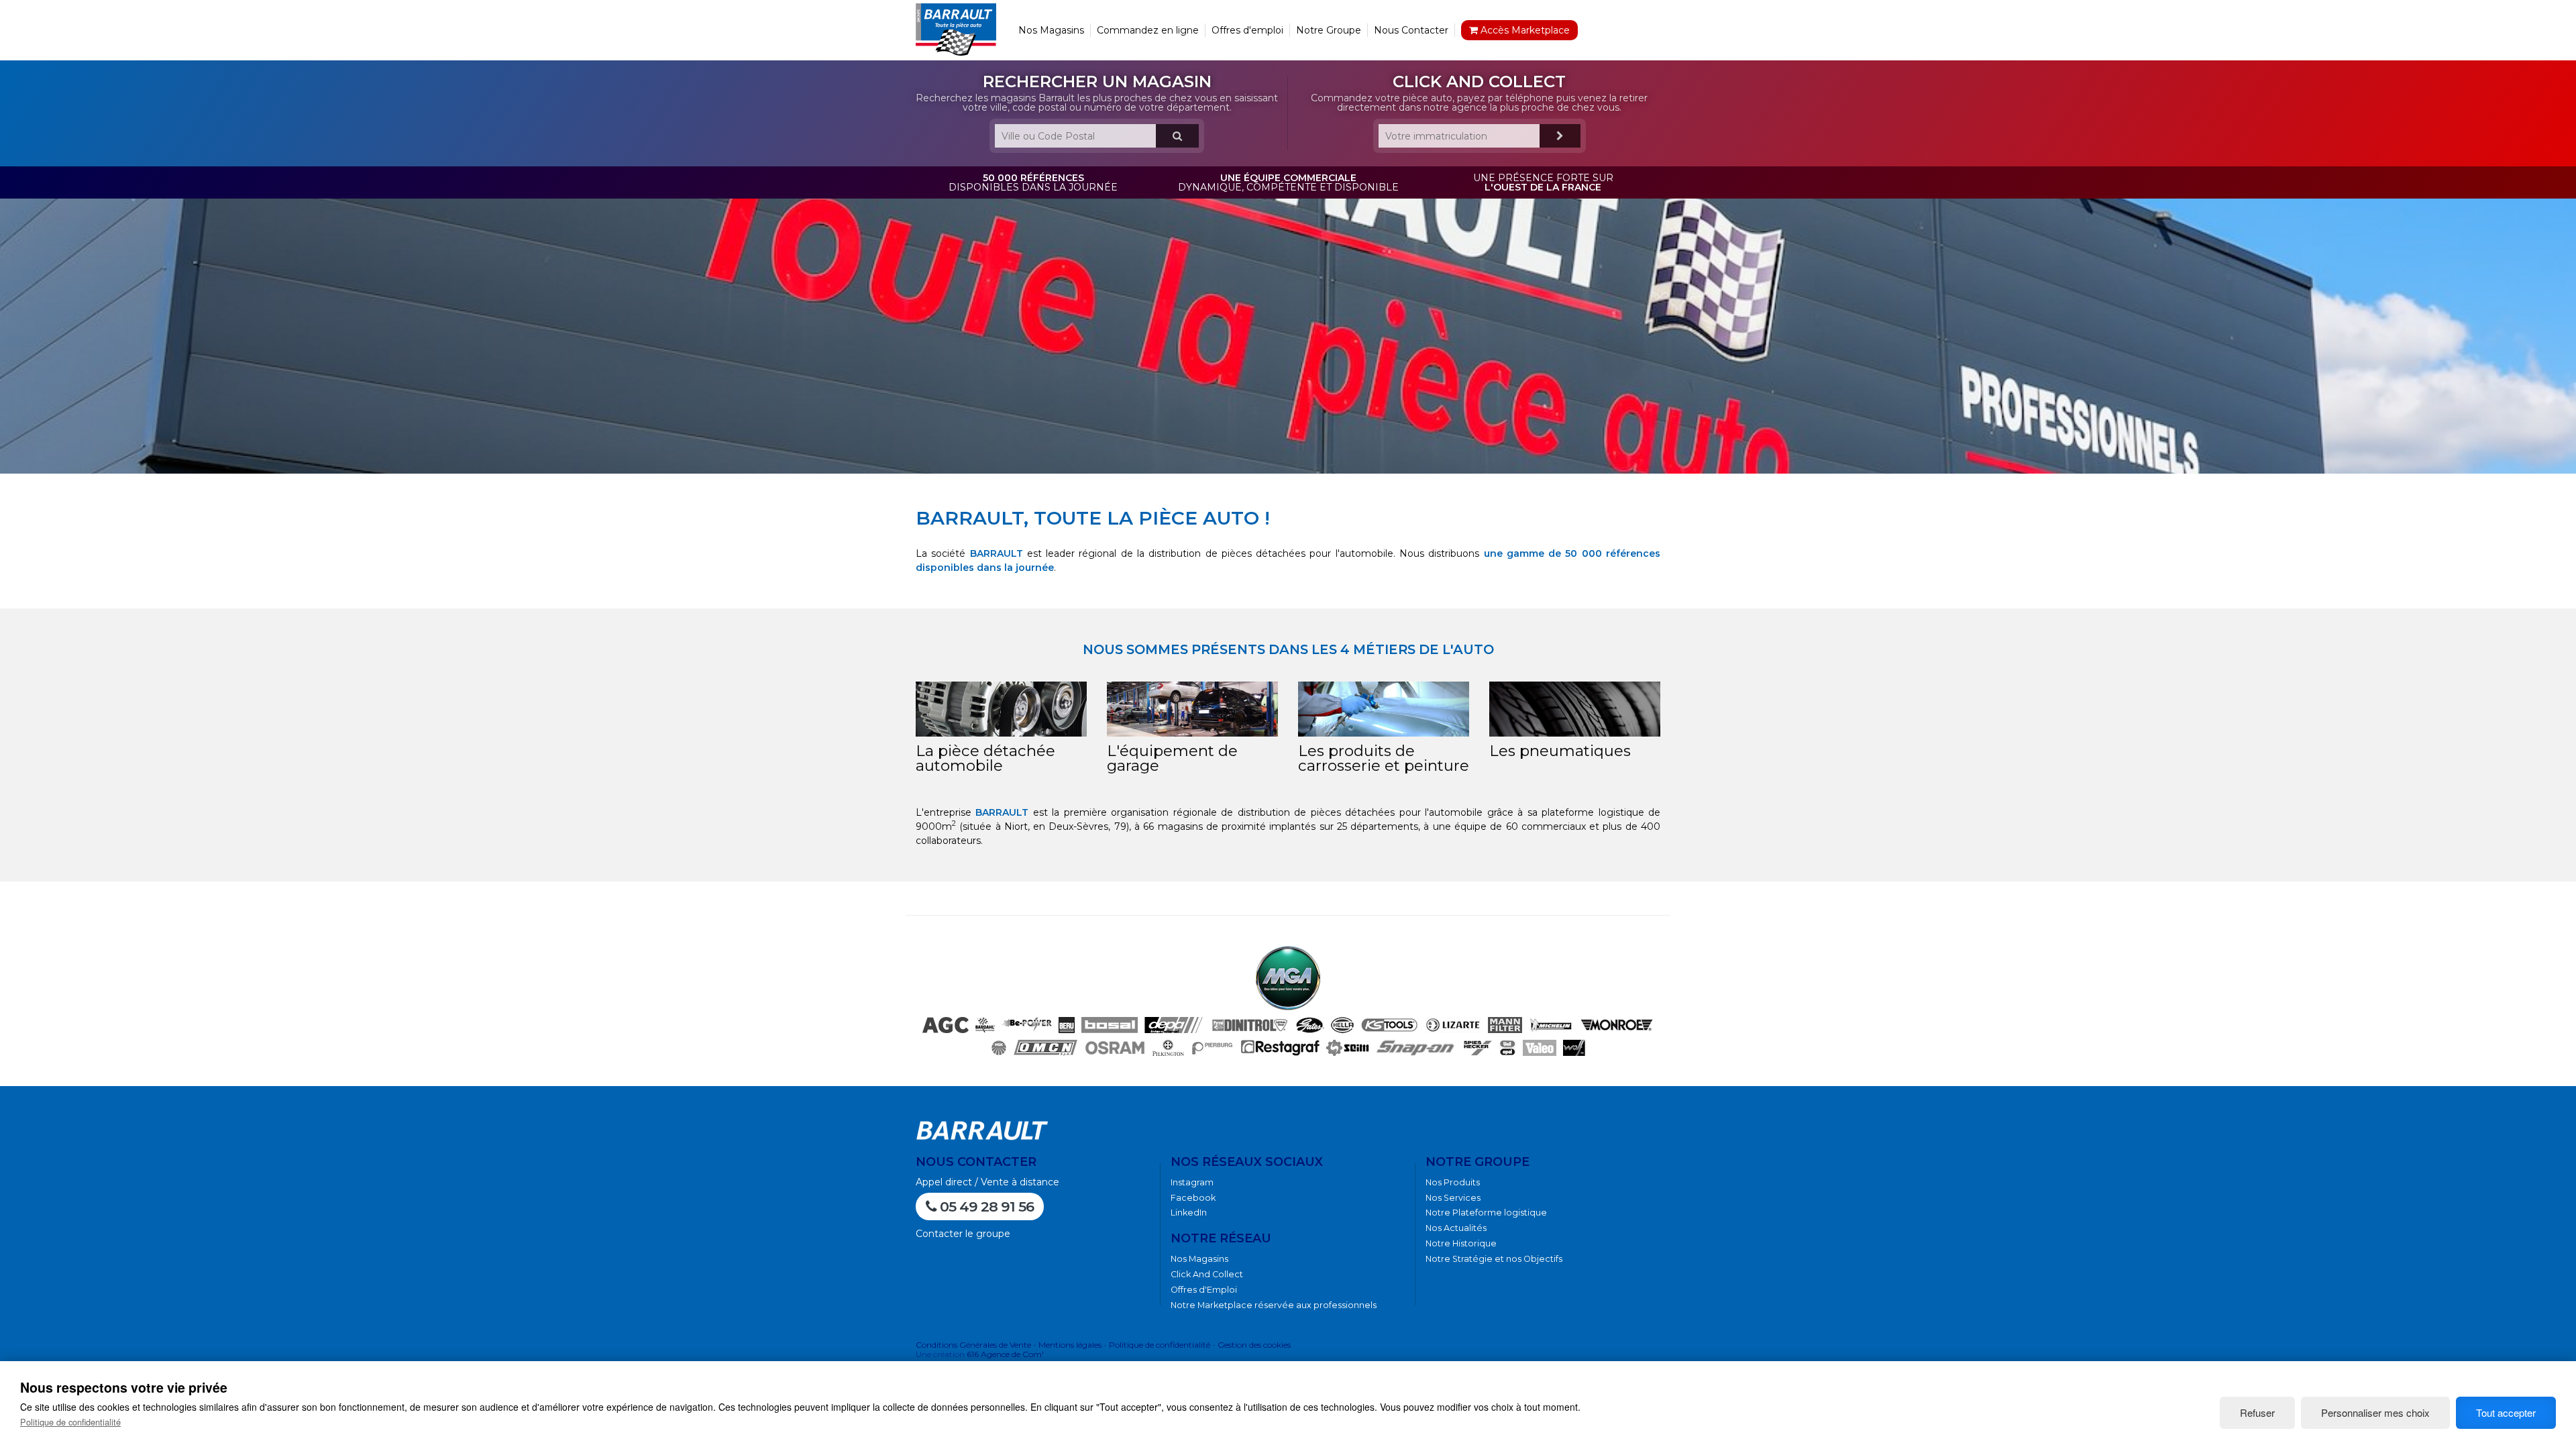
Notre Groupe (1329, 30)
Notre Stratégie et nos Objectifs (1494, 1259)
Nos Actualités (1456, 1228)
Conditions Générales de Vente (973, 1345)
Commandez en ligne (1148, 30)
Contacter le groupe (963, 1234)
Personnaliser (2375, 1412)
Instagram (1192, 1182)
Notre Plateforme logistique (1486, 1213)
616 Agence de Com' (1005, 1354)
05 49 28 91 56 (985, 1206)
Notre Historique (1461, 1243)
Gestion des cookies (1254, 1345)
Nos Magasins (1051, 30)
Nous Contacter (1411, 30)
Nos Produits (1453, 1182)
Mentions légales (1070, 1345)
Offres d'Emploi (1204, 1290)
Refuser (2257, 1412)
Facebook (1193, 1198)
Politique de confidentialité (1160, 1345)
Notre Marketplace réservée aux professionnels (1274, 1305)
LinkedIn (1189, 1213)
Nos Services (1453, 1198)
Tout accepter (2506, 1412)
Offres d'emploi (1247, 30)
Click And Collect (1207, 1274)
